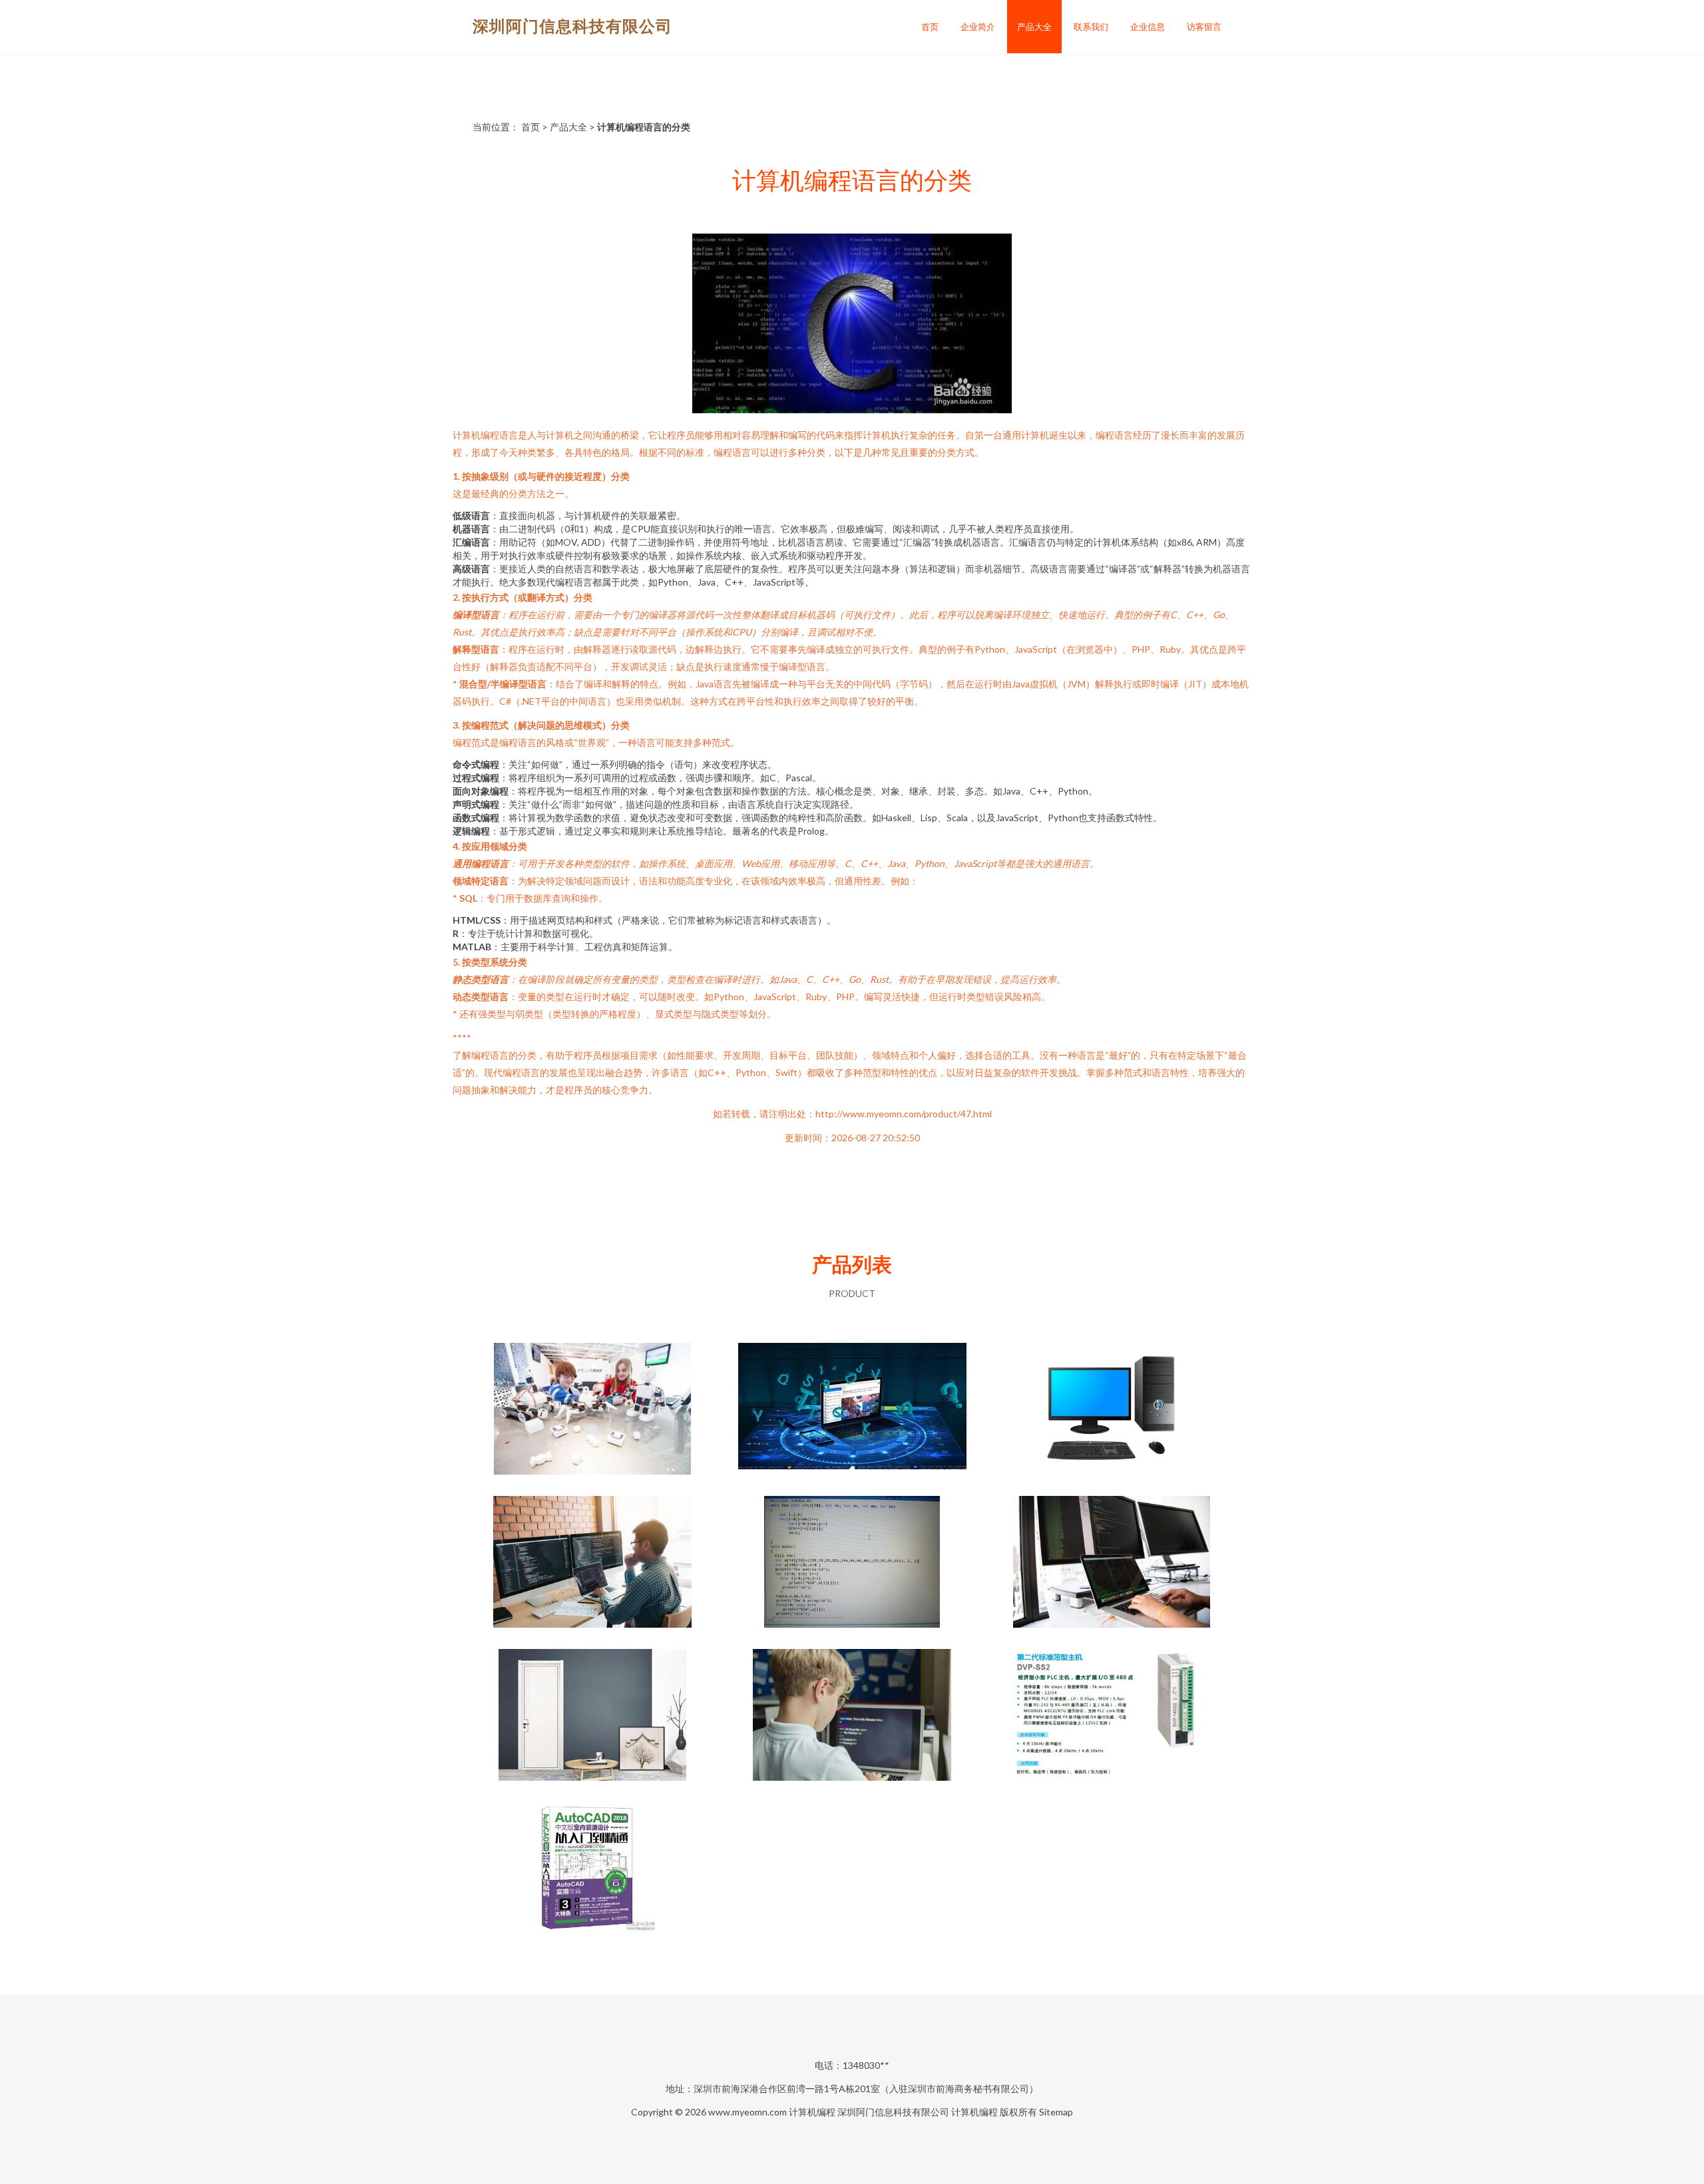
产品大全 (1034, 27)
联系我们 (1091, 27)
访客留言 (1204, 27)
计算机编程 (812, 2112)
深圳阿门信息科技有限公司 (572, 26)
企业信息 (1148, 27)
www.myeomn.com (747, 2112)
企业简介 (978, 27)
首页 (930, 27)
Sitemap (1056, 2112)
